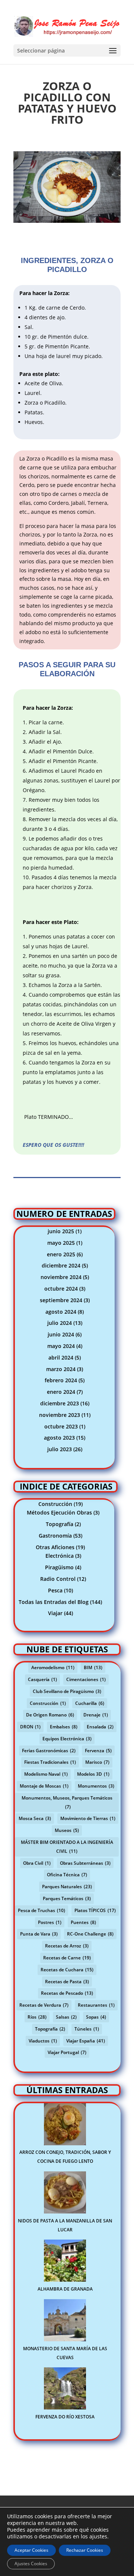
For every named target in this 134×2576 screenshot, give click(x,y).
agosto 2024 (61, 1312)
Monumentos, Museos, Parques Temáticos (67, 1802)
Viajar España (86, 2041)
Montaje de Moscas (44, 1786)
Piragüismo (59, 1567)
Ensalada (100, 1727)
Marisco (97, 1762)
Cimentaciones (86, 1679)
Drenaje (96, 1715)
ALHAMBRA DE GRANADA (65, 2289)
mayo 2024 (61, 1346)
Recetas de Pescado (67, 1993)
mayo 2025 (61, 1243)
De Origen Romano (50, 1715)
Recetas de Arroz (67, 1946)
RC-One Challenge (90, 1934)
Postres (50, 1922)
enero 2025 (61, 1254)
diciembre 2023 (60, 1403)
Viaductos (43, 2041)
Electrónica (60, 1556)
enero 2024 (61, 1392)
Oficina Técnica (67, 1875)
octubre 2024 (61, 1289)
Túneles (87, 2029)
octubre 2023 (61, 1426)
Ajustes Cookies (31, 2564)
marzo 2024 (61, 1369)
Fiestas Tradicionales (50, 1762)
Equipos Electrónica (67, 1739)
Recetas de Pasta (67, 1982)
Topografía (60, 1524)
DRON (30, 1727)
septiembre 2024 (61, 1300)
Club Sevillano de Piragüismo (67, 1691)
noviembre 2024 (61, 1277)
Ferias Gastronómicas (49, 1751)
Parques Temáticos (67, 1898)
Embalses (64, 1727)
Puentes (83, 1922)
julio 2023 (60, 1449)
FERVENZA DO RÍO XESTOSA (65, 2417)
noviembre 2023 (60, 1415)
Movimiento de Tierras (88, 1818)
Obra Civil (37, 1863)
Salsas (66, 2017)
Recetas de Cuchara (67, 1970)
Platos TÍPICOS (95, 1910)
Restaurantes (96, 2005)
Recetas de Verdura (44, 2005)
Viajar (55, 1613)
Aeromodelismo (53, 1667)
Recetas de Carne (67, 1958)
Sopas (96, 2017)
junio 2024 (61, 1334)
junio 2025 (61, 1231)
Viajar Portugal (67, 2052)
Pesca (55, 1590)
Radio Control (58, 1579)
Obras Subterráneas (85, 1863)
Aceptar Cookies (31, 2550)
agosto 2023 (59, 1438)
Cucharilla (90, 1703)
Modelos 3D (93, 1774)
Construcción (55, 1504)
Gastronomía (55, 1536)
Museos (67, 1830)
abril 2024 (61, 1357)
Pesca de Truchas (42, 1910)
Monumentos (96, 1786)
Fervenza (98, 1751)
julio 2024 (60, 1323)
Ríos (37, 2017)
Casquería (42, 1679)
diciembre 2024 (61, 1265)
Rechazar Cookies (85, 2550)
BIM (93, 1667)
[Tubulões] (67, 223)
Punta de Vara (39, 1934)
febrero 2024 (61, 1380)
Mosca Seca (35, 1818)
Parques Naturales (67, 1887)
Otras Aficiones (55, 1547)
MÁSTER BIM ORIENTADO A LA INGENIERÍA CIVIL (67, 1847)
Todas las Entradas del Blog (54, 1602)
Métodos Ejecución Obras (59, 1512)
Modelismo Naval (46, 1774)
